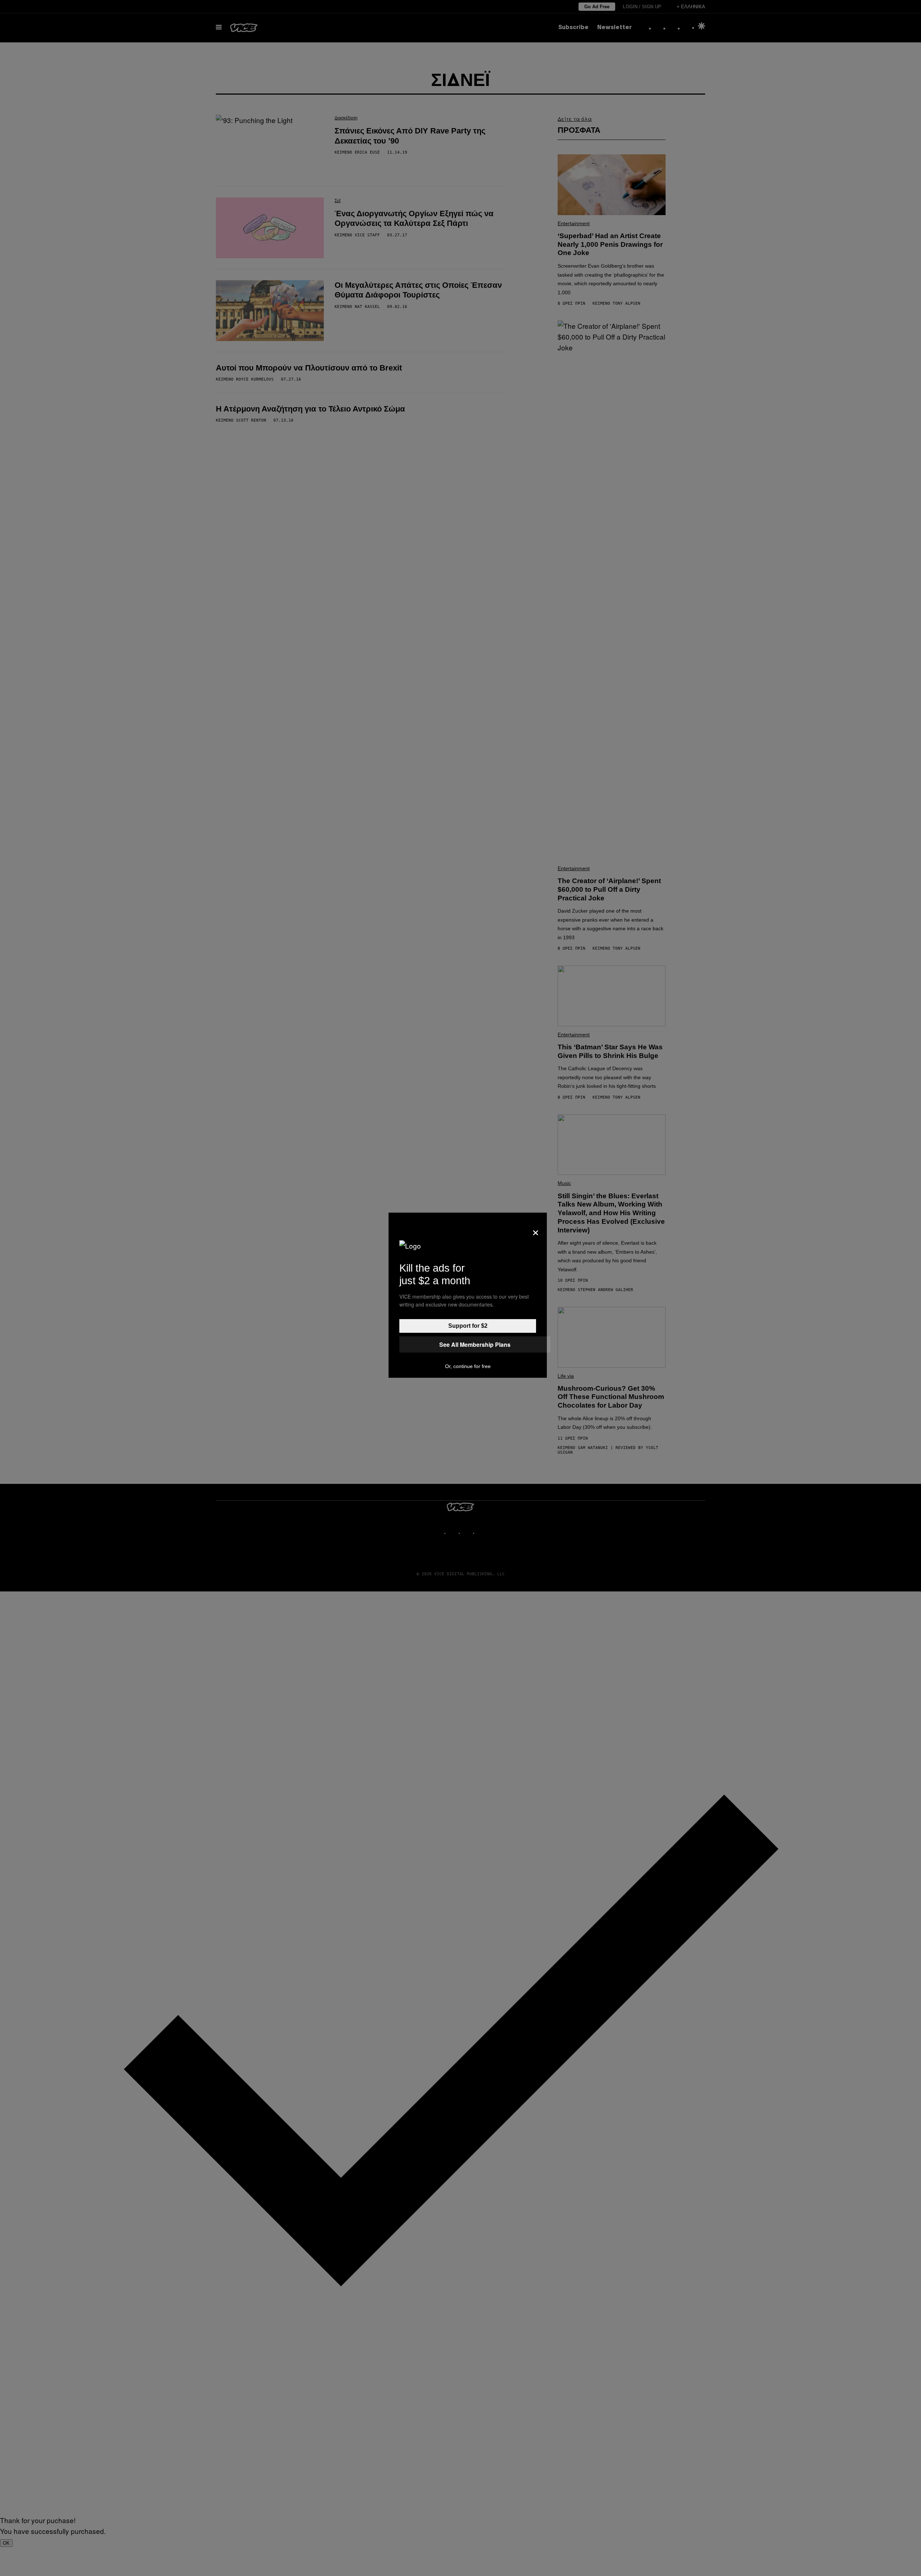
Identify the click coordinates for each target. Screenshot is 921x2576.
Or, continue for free (468, 1366)
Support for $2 (468, 1326)
